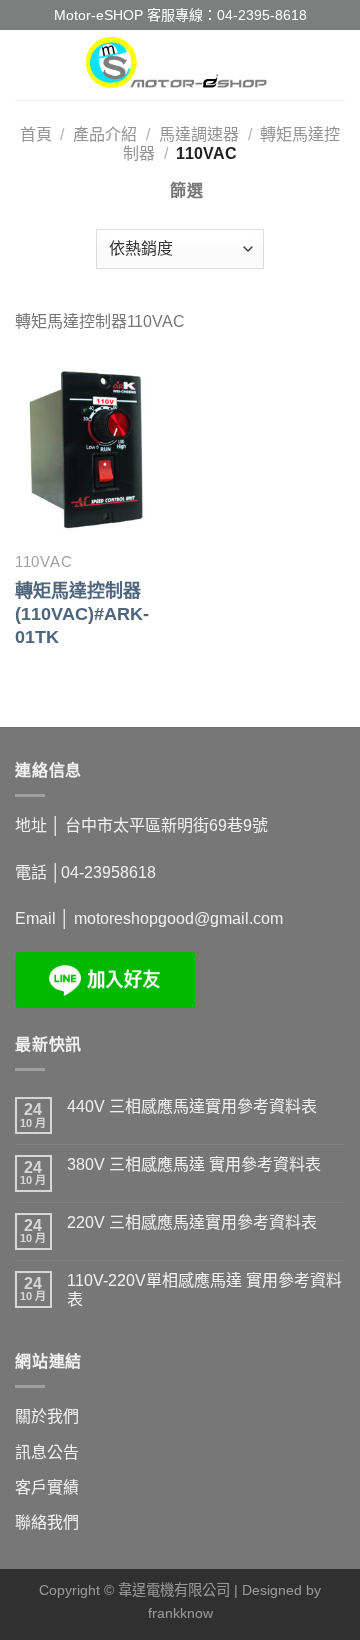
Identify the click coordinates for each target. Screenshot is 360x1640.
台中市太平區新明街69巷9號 (166, 825)
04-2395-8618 (262, 15)
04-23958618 (108, 872)
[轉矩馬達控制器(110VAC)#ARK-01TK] (92, 448)
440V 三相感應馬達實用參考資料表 (192, 1106)
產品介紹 (105, 134)
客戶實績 (47, 1487)
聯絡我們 (47, 1522)
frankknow (180, 1613)
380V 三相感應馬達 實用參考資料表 (194, 1164)
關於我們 (47, 1416)
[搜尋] (337, 64)
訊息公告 (47, 1452)
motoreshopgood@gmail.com (178, 918)
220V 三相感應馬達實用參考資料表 (192, 1222)
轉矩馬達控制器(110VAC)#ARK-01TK (82, 614)
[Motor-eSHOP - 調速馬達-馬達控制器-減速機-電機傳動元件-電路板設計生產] (180, 65)
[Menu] (27, 64)
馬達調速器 (199, 134)
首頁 (36, 134)
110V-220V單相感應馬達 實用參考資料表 (204, 1290)
